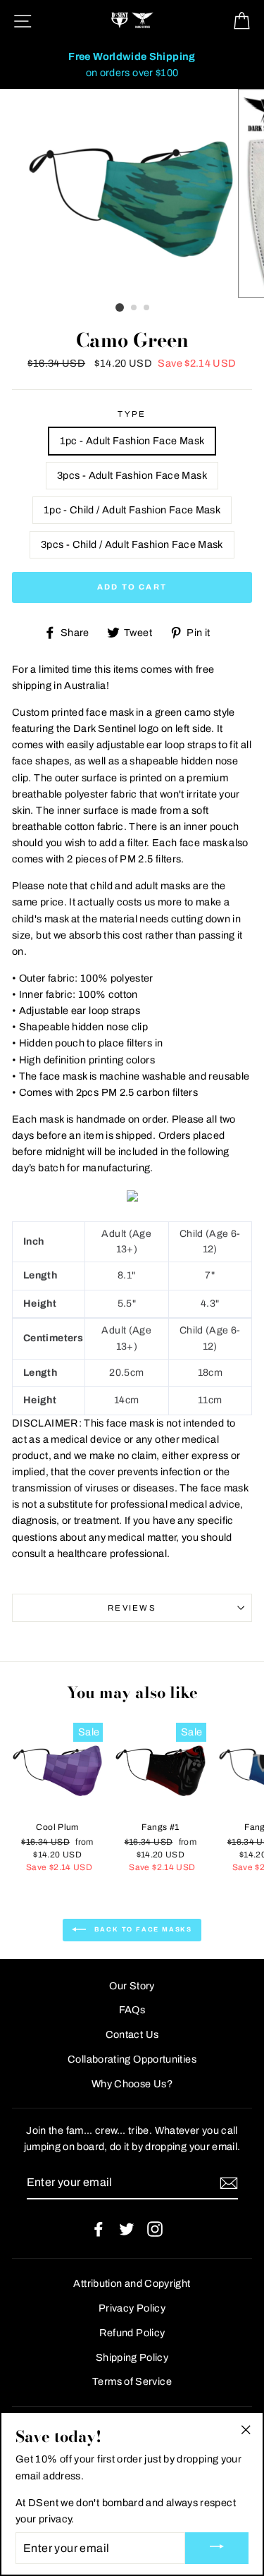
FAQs (132, 2010)
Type (132, 414)
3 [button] (147, 308)
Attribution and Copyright (132, 2283)
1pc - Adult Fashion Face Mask (132, 441)
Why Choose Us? (132, 2084)
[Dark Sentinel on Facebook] (99, 2229)
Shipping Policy (132, 2357)
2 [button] (134, 308)
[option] (132, 65)
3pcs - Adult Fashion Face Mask (132, 475)
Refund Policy (132, 2333)
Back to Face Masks (142, 1929)
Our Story (132, 1986)
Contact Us (132, 2034)
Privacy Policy (132, 2308)
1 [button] (120, 307)
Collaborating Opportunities (132, 2059)
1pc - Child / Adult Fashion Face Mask (132, 510)
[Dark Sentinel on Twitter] (127, 2229)
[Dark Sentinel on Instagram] (155, 2229)
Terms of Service (132, 2381)
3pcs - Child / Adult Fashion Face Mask (132, 544)
